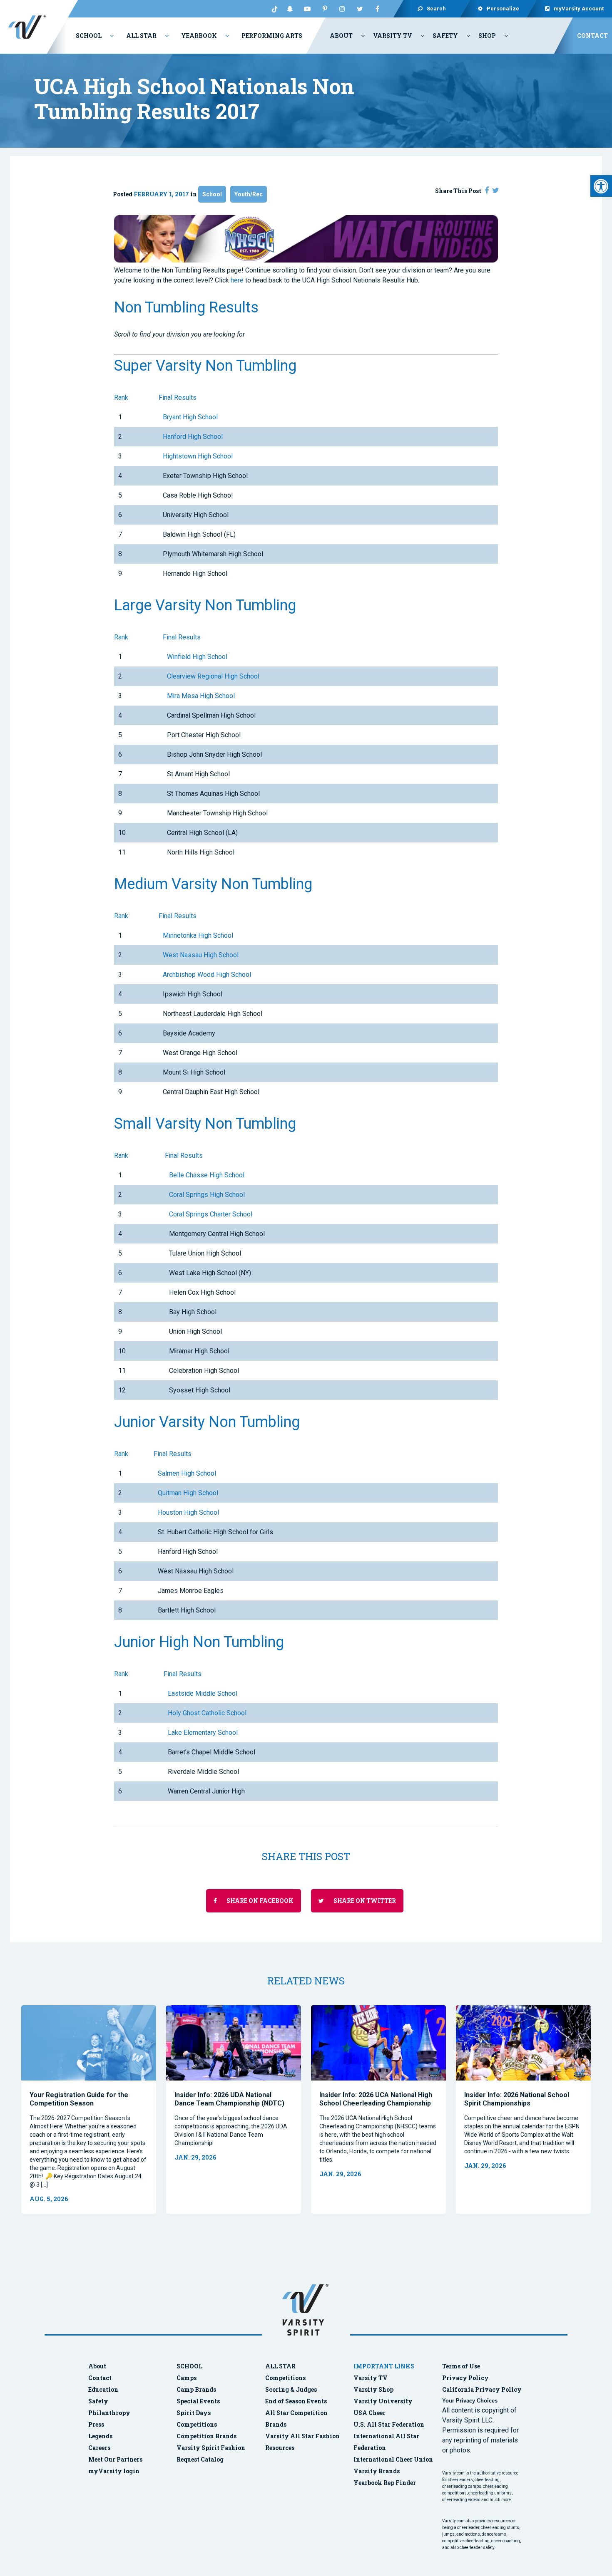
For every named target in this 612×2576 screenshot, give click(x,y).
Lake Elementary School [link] (203, 1733)
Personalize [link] (503, 9)
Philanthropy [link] (109, 2413)
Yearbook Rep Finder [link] (385, 2483)
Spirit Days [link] (194, 2413)
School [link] (89, 36)
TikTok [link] (272, 9)
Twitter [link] (360, 9)
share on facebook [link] (259, 1901)
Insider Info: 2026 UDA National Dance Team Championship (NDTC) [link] (229, 2099)
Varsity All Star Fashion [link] (302, 2436)
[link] (601, 186)
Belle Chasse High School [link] (207, 1175)
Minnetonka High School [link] (198, 935)
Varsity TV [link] (393, 36)
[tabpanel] (89, 2109)
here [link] (237, 280)
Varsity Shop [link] (373, 2389)
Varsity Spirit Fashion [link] (211, 2448)
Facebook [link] (377, 9)
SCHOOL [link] (189, 2366)
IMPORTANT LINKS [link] (384, 2366)
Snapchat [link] (290, 9)
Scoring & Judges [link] (291, 2389)
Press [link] (96, 2424)
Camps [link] (187, 2378)
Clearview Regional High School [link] (213, 676)
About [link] (341, 36)
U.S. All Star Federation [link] (389, 2424)
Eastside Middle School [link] (203, 1693)
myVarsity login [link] (114, 2471)
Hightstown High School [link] (198, 456)
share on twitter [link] (364, 1901)
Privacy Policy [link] (465, 2378)
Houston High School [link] (188, 1512)
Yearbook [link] (199, 36)
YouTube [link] (307, 9)
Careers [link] (99, 2448)
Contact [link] (592, 36)
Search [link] (436, 9)
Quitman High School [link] (188, 1493)
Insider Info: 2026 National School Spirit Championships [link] (517, 2099)
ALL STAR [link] (280, 2366)
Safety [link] (445, 36)
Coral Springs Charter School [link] (211, 1214)
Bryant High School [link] (190, 417)
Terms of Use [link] (461, 2366)
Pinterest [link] (325, 9)
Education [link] (103, 2389)
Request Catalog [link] (200, 2459)
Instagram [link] (342, 9)
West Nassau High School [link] (201, 955)
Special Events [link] (198, 2401)
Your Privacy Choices (470, 2401)
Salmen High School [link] (187, 1473)
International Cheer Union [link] (393, 2459)
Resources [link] (280, 2448)
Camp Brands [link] (196, 2389)
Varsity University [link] (383, 2401)
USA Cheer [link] (369, 2413)
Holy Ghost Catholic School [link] (207, 1713)
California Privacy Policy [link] (482, 2389)
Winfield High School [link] (197, 657)
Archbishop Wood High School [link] (207, 975)
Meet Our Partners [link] (115, 2459)
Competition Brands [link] (206, 2436)
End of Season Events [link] (296, 2401)
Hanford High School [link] (193, 437)
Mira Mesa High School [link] (201, 696)
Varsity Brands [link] (377, 2471)
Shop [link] (487, 36)
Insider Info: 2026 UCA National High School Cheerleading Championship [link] (376, 2099)
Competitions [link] (197, 2424)
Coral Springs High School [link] (207, 1195)
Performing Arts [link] (272, 36)
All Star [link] (141, 36)
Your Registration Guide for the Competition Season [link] (79, 2099)
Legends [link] (100, 2436)
